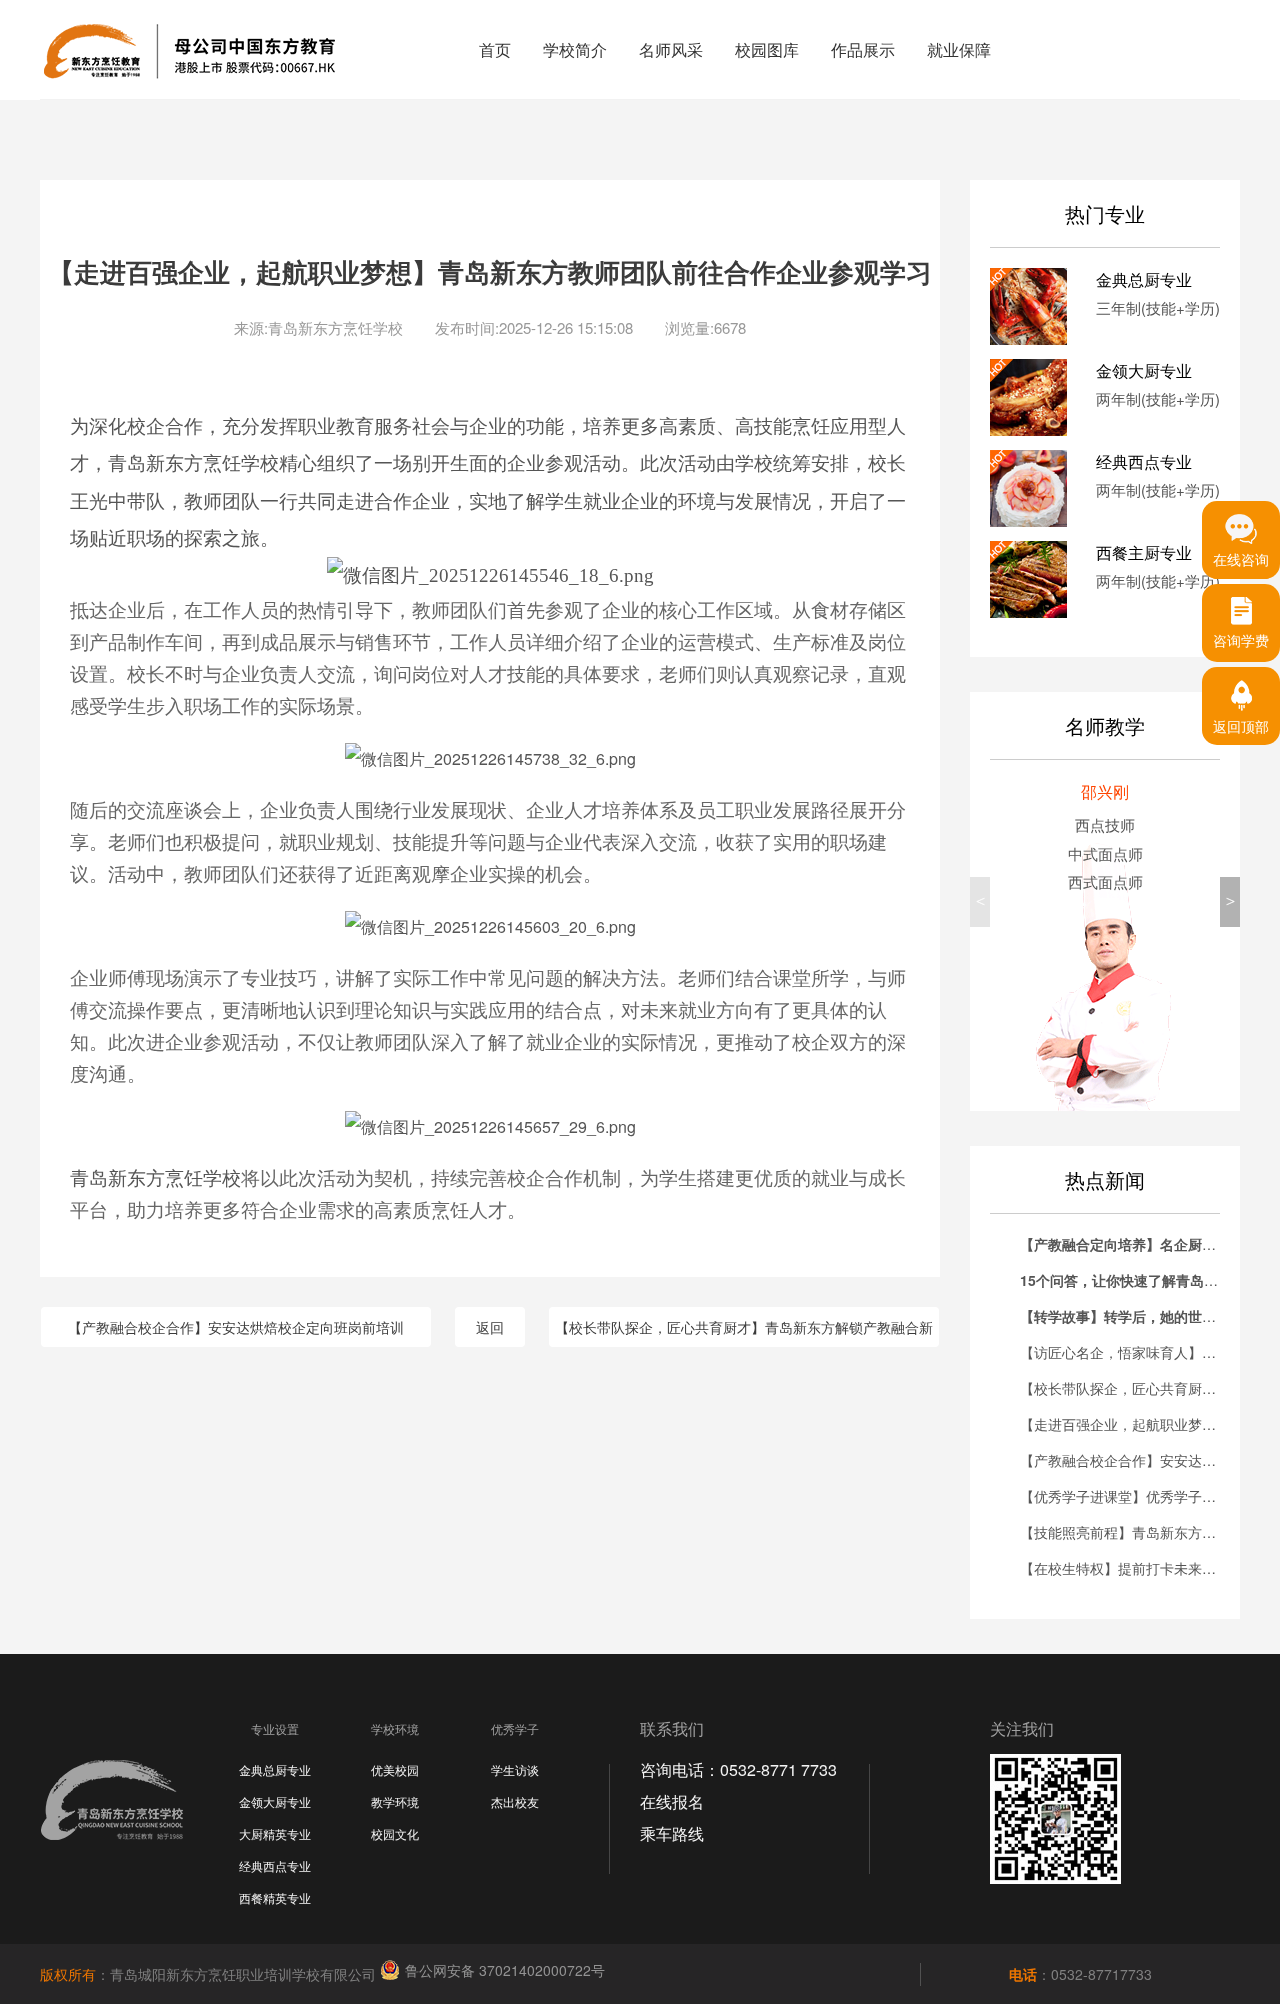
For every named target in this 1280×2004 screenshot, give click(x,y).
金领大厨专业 (275, 1801)
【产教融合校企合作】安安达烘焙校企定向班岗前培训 (236, 1327)
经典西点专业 (275, 1865)
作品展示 (863, 49)
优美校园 (395, 1769)
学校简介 (575, 49)
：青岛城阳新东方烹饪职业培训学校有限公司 (210, 1974)
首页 (495, 49)
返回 (490, 1327)
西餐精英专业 (275, 1897)
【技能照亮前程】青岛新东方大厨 (1125, 1532)
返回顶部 (1241, 726)
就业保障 (959, 49)
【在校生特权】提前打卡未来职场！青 (1139, 1568)
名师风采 (671, 49)
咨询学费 (1241, 640)
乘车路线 (672, 1833)
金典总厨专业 (275, 1769)
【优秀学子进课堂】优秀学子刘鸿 (1125, 1496)
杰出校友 (515, 1801)
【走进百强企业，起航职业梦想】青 (1132, 1424)
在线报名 (672, 1801)
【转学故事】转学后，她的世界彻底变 (1139, 1316)
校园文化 (395, 1833)
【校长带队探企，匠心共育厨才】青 (1132, 1388)
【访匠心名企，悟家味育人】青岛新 (1132, 1352)
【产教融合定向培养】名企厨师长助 (1132, 1244)
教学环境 (395, 1801)
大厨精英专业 (275, 1833)
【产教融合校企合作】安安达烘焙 (1125, 1460)
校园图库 (767, 49)
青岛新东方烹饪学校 (193, 463)
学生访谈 (515, 1769)
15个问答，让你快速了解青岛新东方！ (1140, 1280)
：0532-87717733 (1080, 1974)
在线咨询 (1241, 559)
